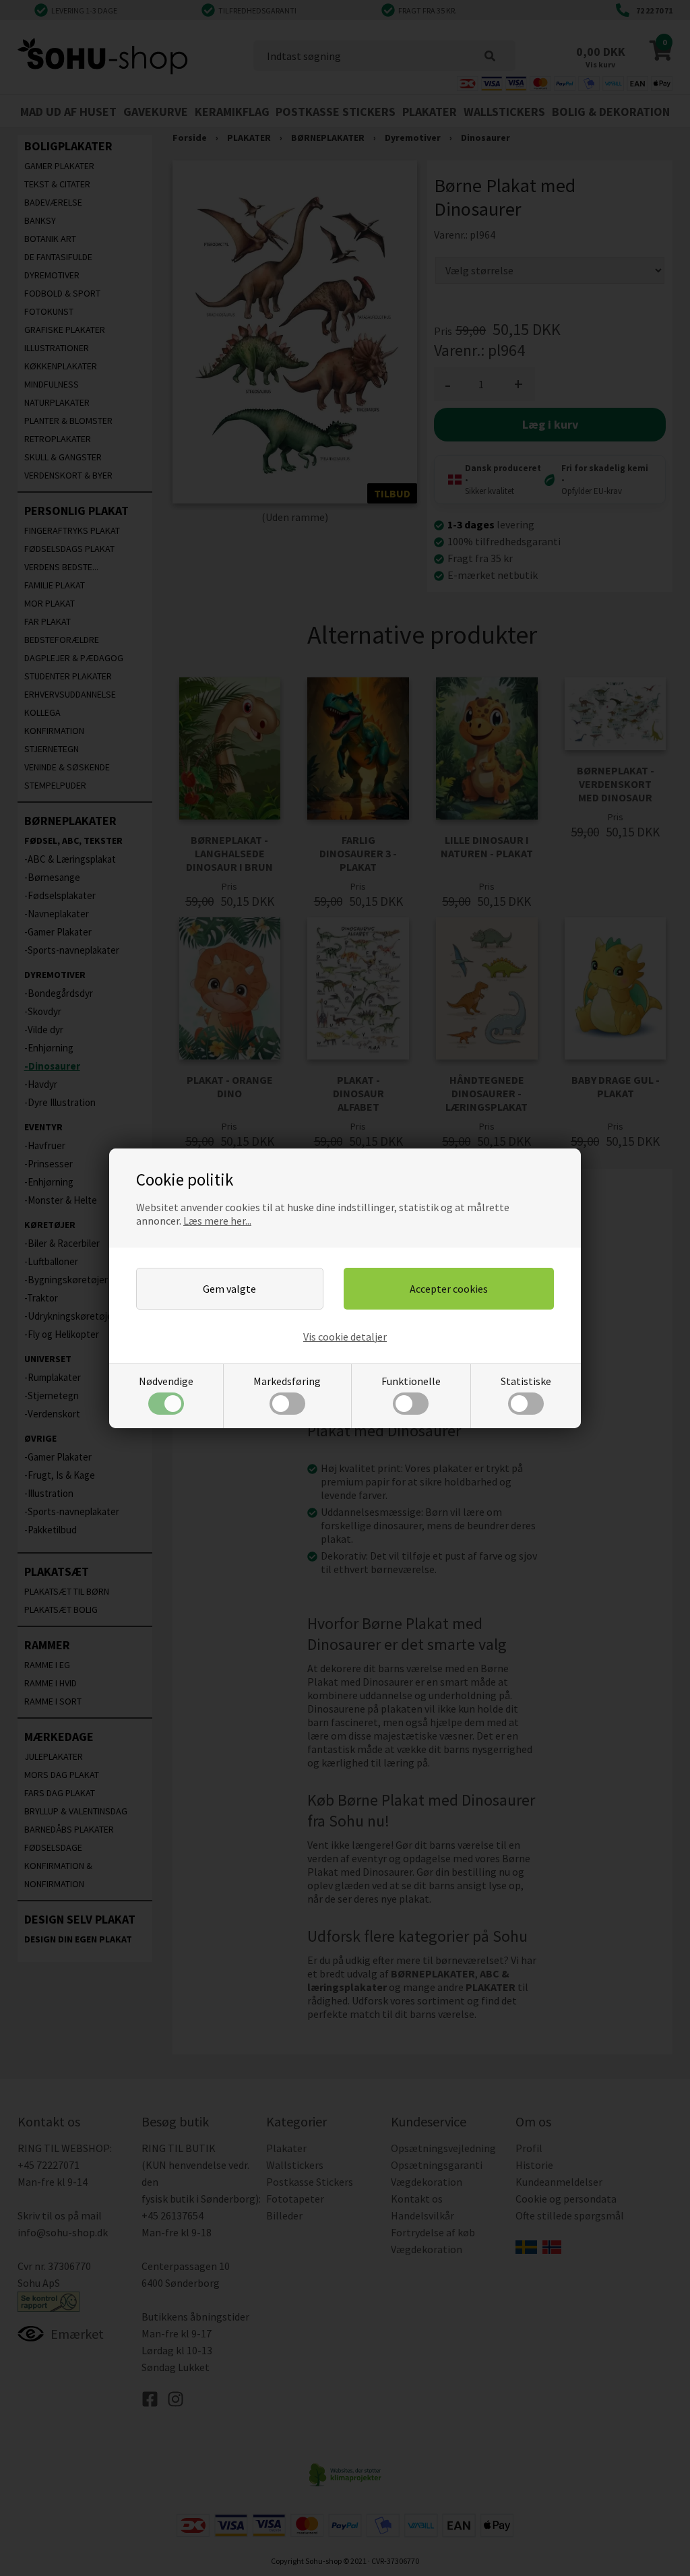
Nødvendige (166, 1381)
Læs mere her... (217, 1221)
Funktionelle (411, 1381)
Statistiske (526, 1381)
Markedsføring (287, 1381)
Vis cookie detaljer (345, 1337)
